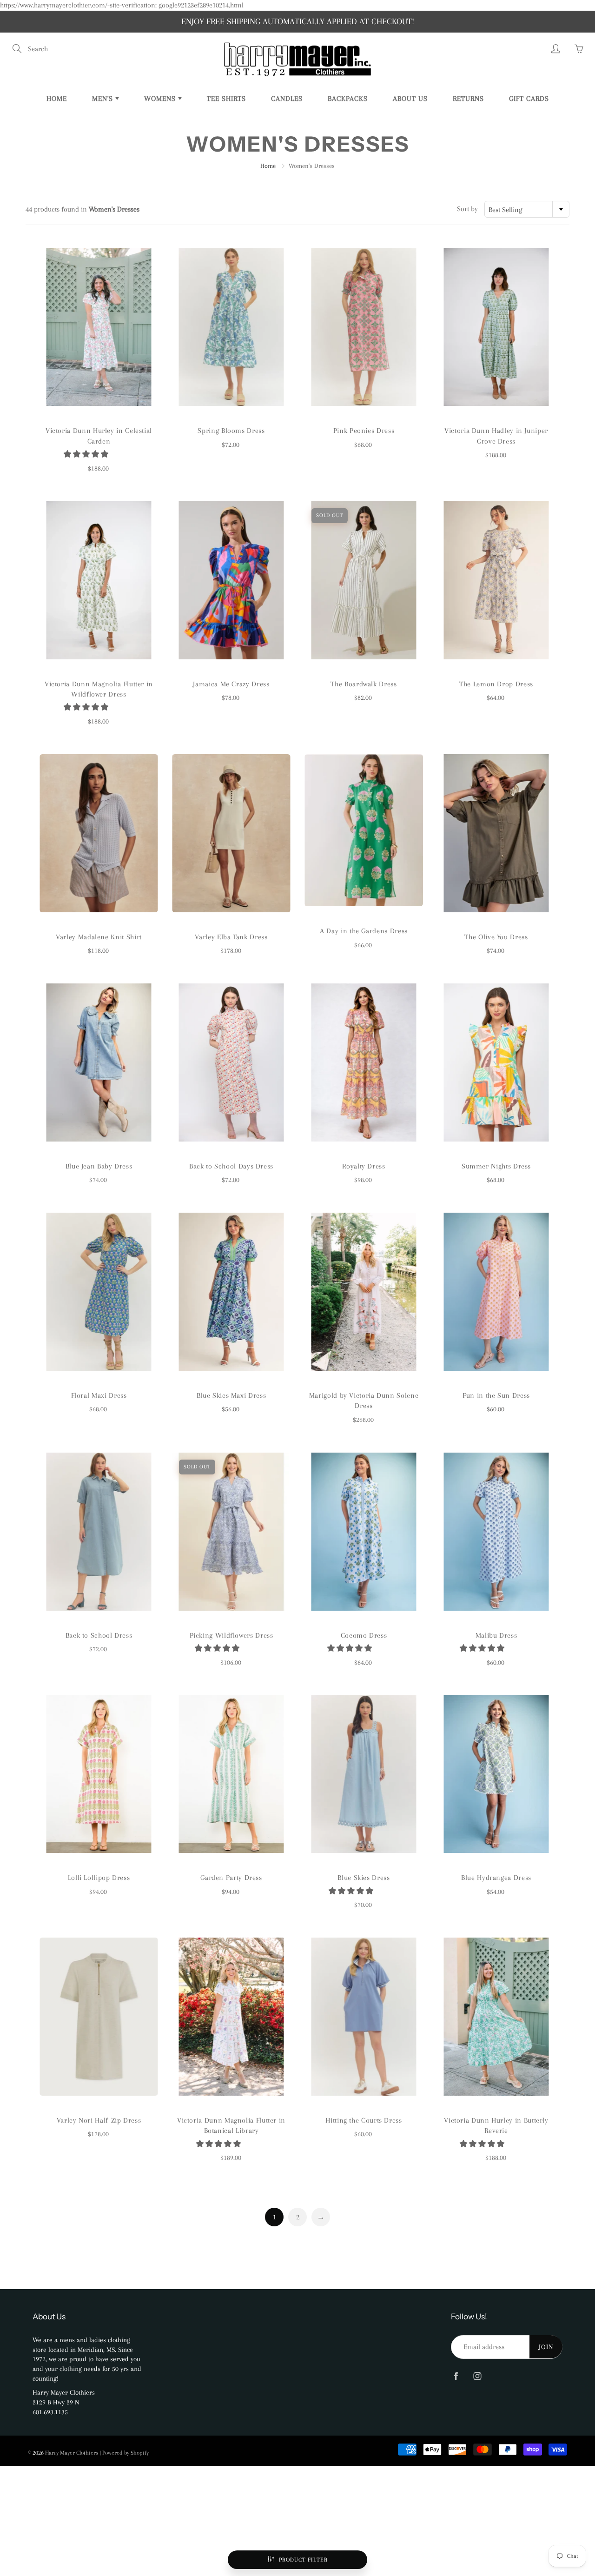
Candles (287, 99)
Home (57, 99)
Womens (161, 99)
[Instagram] (477, 2376)
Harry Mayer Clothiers (72, 2453)
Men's (104, 99)
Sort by (467, 209)
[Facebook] (456, 2376)
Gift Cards (529, 99)
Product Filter (303, 2560)
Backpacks (348, 99)
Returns (468, 99)
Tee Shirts (226, 99)
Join (546, 2347)
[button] (87, 454)
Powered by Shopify (126, 2453)
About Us (410, 99)
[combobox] (527, 209)
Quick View (99, 327)
